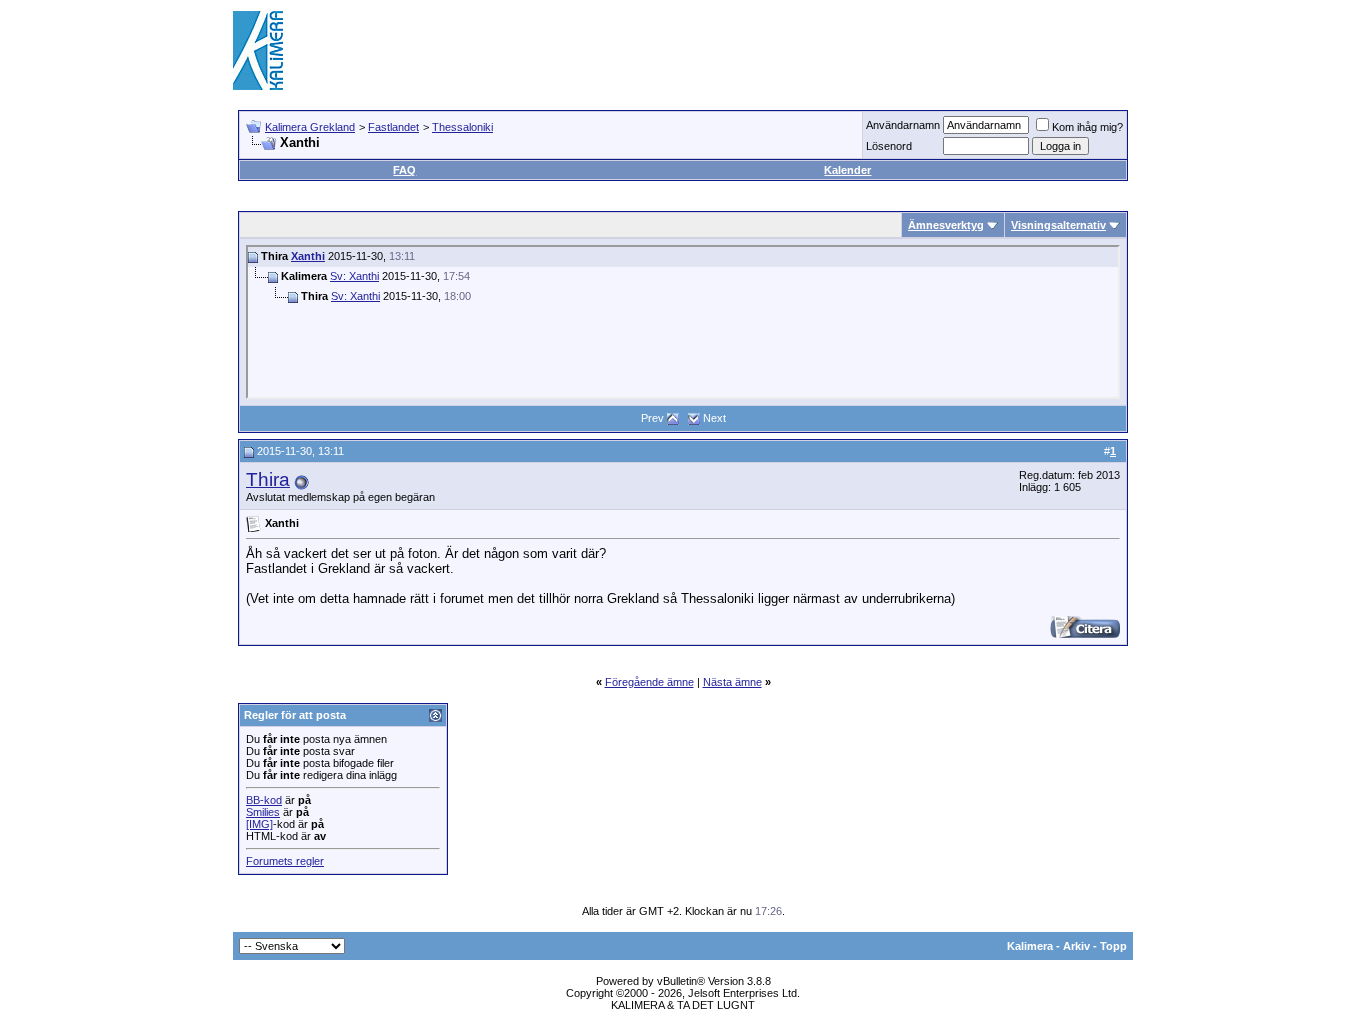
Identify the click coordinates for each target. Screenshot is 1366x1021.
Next (714, 418)
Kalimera (1030, 946)
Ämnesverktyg (946, 225)
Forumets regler (285, 861)
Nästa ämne (732, 682)
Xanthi (308, 256)
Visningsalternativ (1058, 225)
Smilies (263, 812)
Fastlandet (393, 127)
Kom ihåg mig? (1087, 127)
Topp (1113, 946)
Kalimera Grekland (310, 127)
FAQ (404, 170)
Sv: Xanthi (354, 276)
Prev (652, 418)
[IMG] (259, 824)
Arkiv (1076, 946)
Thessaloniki (462, 127)
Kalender (847, 170)
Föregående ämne (649, 682)
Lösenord (889, 146)
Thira (268, 479)
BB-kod (264, 800)
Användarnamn (903, 125)
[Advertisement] (769, 50)
